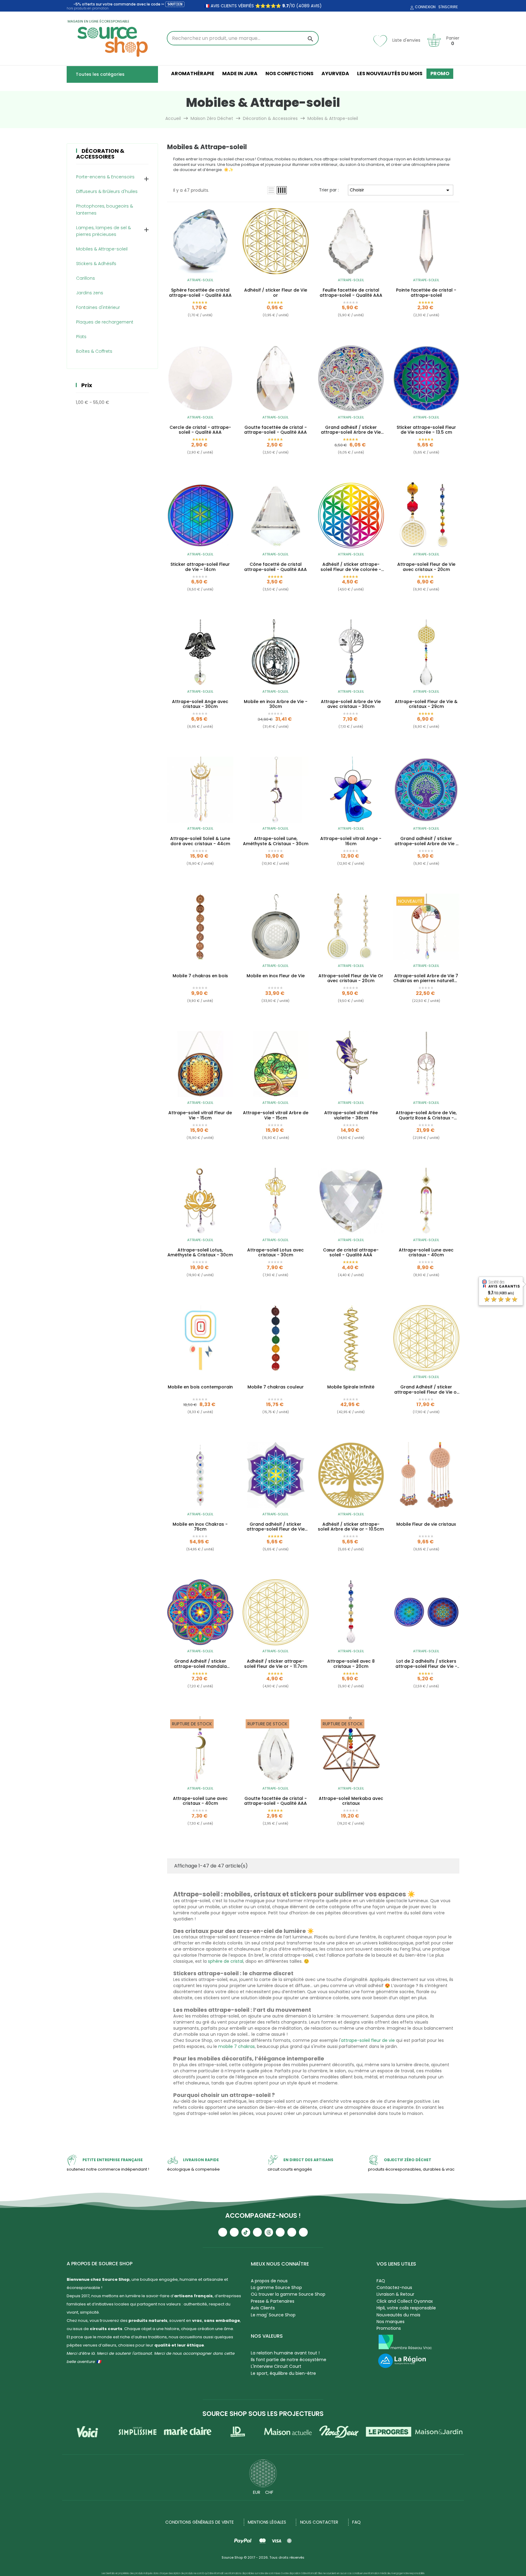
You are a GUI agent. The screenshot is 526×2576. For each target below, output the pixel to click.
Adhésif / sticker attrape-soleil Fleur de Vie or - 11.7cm (276, 1664)
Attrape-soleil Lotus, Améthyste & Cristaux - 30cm (200, 1253)
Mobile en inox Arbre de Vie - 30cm (276, 704)
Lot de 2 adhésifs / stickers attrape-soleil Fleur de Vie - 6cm (426, 1664)
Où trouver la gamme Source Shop (288, 2294)
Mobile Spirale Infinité (351, 1387)
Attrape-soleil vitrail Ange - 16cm (351, 841)
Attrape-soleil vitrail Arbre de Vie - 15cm (276, 1115)
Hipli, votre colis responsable (406, 2308)
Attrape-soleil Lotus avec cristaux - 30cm (275, 1253)
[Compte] (411, 8)
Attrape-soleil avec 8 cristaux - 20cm (351, 1664)
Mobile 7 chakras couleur (276, 1387)
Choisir (401, 190)
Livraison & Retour (395, 2294)
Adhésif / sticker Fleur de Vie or (276, 293)
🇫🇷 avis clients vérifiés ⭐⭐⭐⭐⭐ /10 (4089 (257, 6)
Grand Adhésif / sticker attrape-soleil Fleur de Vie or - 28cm (426, 1390)
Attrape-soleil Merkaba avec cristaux (351, 1801)
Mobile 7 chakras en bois (200, 976)
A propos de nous (269, 2281)
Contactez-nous (394, 2287)
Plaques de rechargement (105, 322)
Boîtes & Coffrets (94, 351)
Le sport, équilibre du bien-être (283, 2373)
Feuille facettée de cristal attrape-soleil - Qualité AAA (351, 293)
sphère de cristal (226, 1961)
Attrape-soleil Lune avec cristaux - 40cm (426, 1253)
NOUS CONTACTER (319, 2522)
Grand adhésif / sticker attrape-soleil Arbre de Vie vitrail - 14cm (351, 430)
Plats (81, 337)
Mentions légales (267, 2522)
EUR (257, 2492)
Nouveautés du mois (398, 2315)
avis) (316, 6)
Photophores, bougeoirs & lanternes (105, 209)
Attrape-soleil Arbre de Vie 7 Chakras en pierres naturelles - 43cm (426, 978)
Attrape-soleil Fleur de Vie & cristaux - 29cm (426, 704)
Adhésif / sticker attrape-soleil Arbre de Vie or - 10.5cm (351, 1527)
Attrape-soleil (200, 280)
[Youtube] (223, 2232)
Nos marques (391, 2322)
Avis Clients (263, 2308)
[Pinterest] (303, 2232)
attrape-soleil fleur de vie (368, 2040)
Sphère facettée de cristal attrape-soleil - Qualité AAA (200, 293)
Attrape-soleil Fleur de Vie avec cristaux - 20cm (426, 567)
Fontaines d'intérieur (98, 307)
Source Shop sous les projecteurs (263, 2414)
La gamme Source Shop (276, 2287)
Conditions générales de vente (200, 2522)
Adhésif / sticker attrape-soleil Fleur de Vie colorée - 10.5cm (351, 567)
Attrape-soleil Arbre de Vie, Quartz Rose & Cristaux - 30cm (426, 1115)
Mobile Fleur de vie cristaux (426, 1524)
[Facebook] (257, 2232)
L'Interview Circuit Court (276, 2366)
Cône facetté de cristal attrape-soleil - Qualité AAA (275, 567)
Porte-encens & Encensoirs (105, 177)
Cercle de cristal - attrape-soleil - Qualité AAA (200, 430)
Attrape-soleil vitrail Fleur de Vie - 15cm (200, 1115)
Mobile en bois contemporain (200, 1387)
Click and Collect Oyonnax (405, 2301)
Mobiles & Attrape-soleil (102, 249)
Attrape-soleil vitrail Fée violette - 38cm (351, 1115)
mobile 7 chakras (237, 2046)
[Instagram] (234, 2232)
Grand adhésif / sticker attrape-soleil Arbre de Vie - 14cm (426, 841)
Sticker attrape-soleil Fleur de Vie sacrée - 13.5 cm (426, 430)
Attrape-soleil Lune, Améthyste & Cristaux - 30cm (276, 841)
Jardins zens (90, 293)
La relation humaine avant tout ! (285, 2353)
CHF (269, 2492)
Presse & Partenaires (273, 2301)
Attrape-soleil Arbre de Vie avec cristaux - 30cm (351, 704)
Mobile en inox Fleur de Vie (276, 976)
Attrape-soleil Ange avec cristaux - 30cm (200, 704)
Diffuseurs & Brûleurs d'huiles (107, 191)
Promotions (389, 2328)
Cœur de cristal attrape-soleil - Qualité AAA (351, 1253)
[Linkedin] (280, 2232)
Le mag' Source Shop (273, 2315)
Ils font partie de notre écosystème (289, 2360)
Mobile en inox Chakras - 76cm (200, 1527)
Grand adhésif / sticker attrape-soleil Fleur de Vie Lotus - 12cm (276, 1527)
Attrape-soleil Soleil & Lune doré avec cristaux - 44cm (200, 841)
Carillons (86, 278)
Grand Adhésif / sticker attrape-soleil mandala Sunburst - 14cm (200, 1664)
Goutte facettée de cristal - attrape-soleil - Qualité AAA (275, 430)
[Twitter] (292, 2232)
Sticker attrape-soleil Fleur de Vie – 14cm (200, 567)
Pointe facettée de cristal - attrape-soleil (426, 293)
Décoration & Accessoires (100, 154)
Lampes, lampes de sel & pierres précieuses (103, 231)
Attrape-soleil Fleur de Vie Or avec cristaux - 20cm (351, 978)
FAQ (381, 2281)
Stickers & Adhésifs (96, 264)
